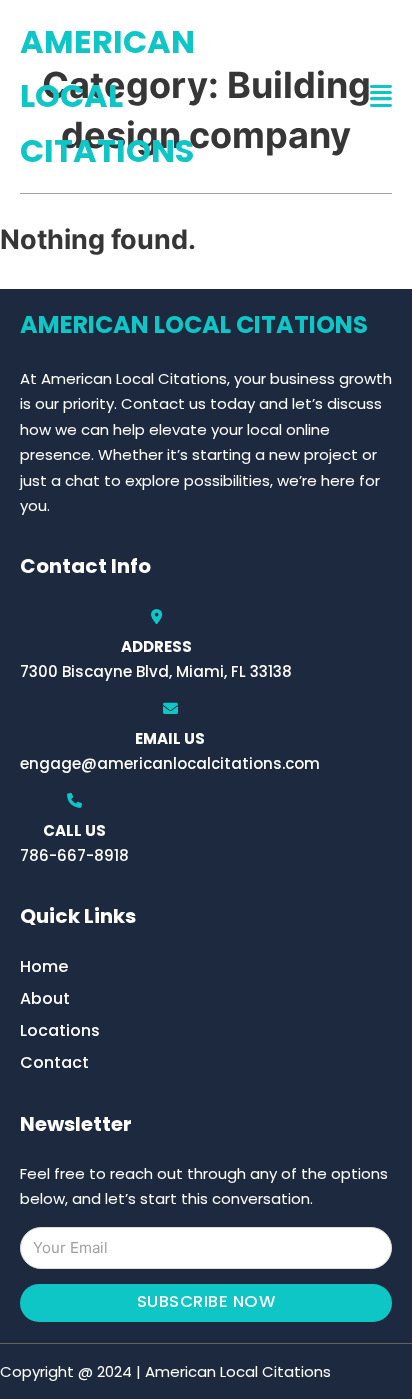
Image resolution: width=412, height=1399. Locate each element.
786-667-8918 (74, 855)
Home (44, 966)
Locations (60, 1030)
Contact (54, 1062)
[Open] (381, 96)
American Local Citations (107, 96)
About (45, 998)
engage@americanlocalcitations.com (170, 763)
